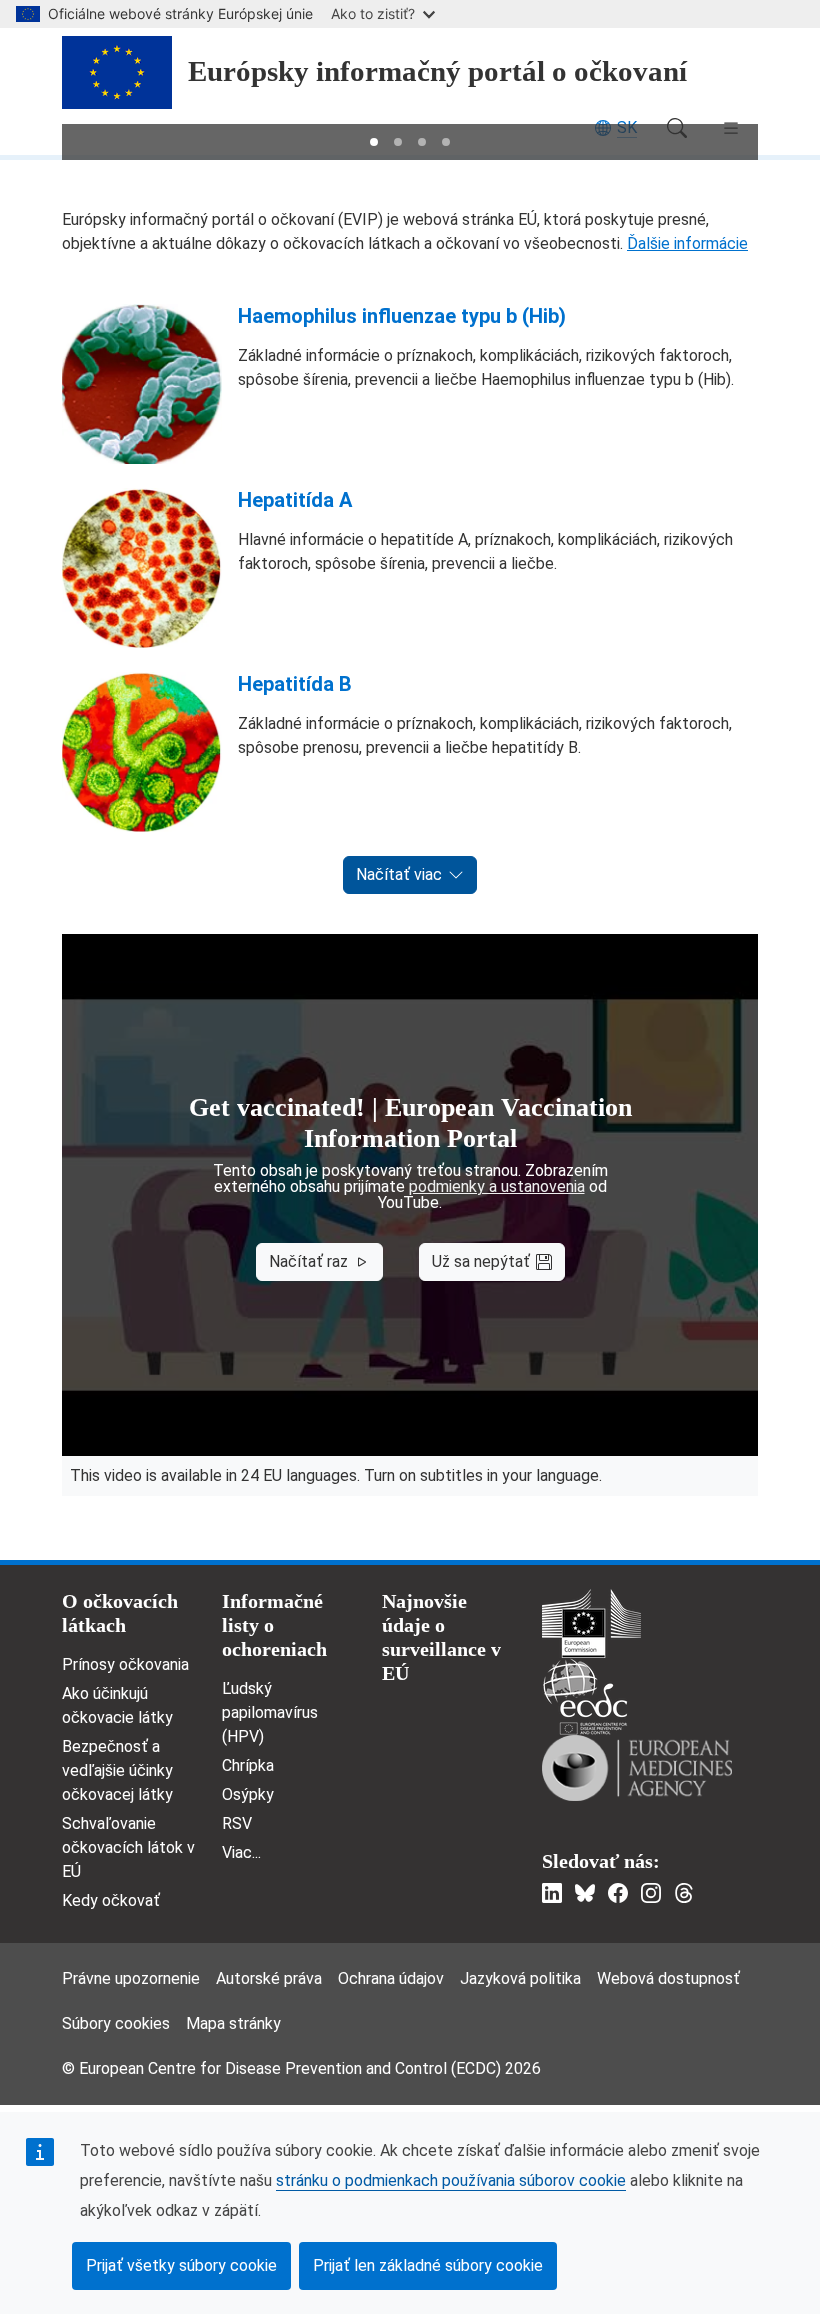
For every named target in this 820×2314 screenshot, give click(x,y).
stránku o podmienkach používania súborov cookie (451, 2180)
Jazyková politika (520, 1978)
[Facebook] (618, 1893)
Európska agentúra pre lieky (637, 1768)
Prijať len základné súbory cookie (428, 2265)
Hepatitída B (295, 684)
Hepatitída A (295, 500)
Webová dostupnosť (668, 1978)
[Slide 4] (446, 142)
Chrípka (248, 1765)
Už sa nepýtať (481, 1261)
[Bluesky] (585, 1893)
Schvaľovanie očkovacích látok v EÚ (128, 1847)
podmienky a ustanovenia (497, 1186)
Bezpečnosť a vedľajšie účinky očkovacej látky (117, 1770)
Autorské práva (269, 1978)
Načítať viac (399, 874)
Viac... (241, 1852)
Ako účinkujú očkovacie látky (117, 1705)
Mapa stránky (233, 2023)
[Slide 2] (398, 142)
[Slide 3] (422, 142)
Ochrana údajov (391, 1978)
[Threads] (684, 1893)
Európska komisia (591, 1623)
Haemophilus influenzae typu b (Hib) (402, 316)
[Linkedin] (552, 1893)
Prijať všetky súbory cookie (181, 2265)
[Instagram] (651, 1893)
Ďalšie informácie (687, 243)
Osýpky (248, 1794)
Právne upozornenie (131, 1978)
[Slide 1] (374, 142)
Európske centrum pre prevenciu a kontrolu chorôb (585, 1696)
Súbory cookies (116, 2023)
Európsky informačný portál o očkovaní (437, 71)
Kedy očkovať (111, 1900)
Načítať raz (308, 1261)
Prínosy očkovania (125, 1664)
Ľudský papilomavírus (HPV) (270, 1712)
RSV (237, 1823)
